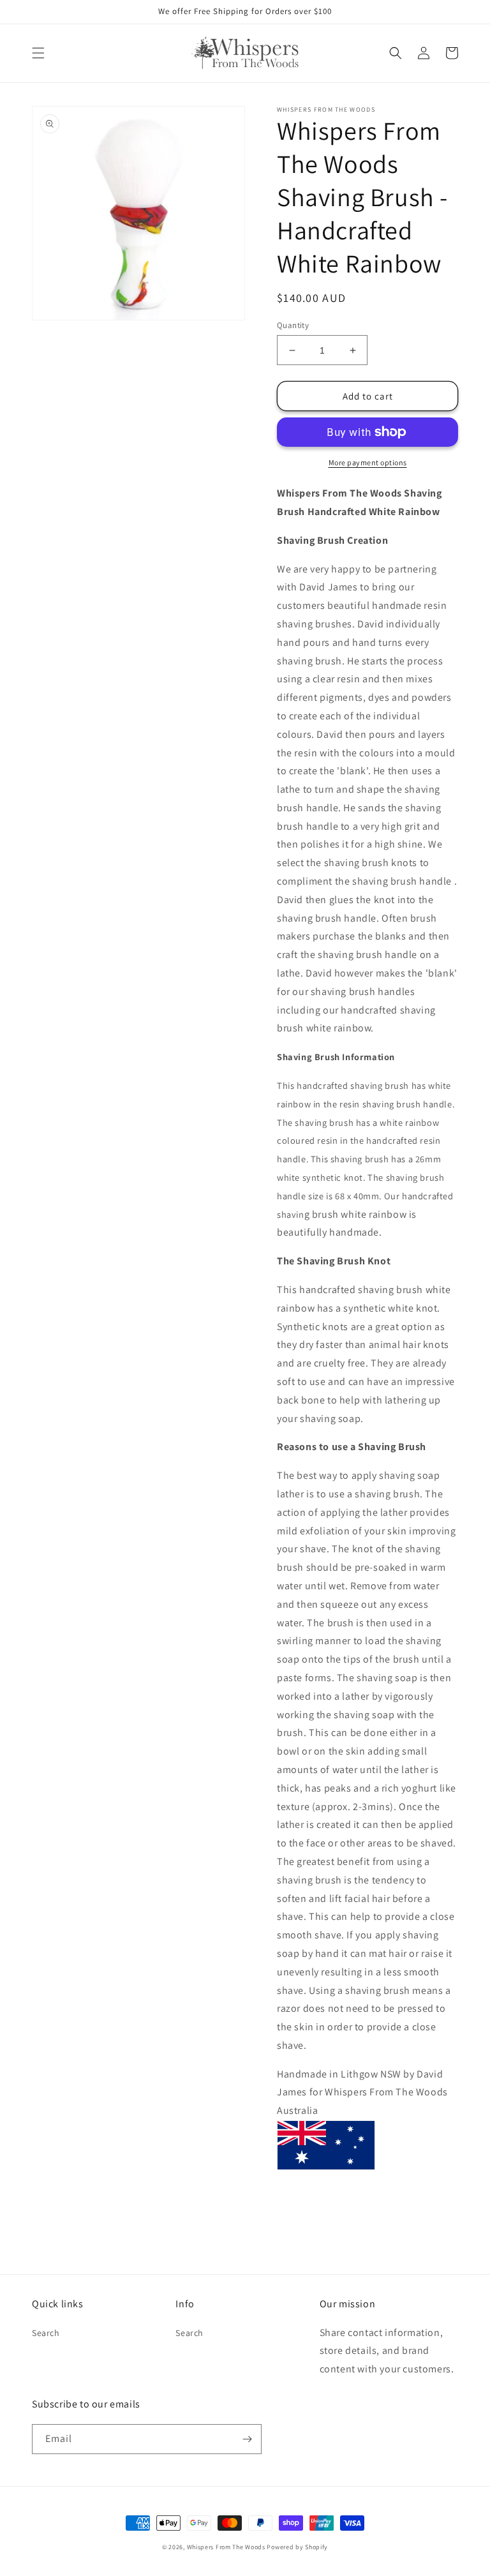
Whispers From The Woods (226, 2547)
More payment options (368, 462)
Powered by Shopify (297, 2547)
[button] (38, 53)
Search (46, 2333)
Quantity (293, 325)
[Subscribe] (247, 2439)
